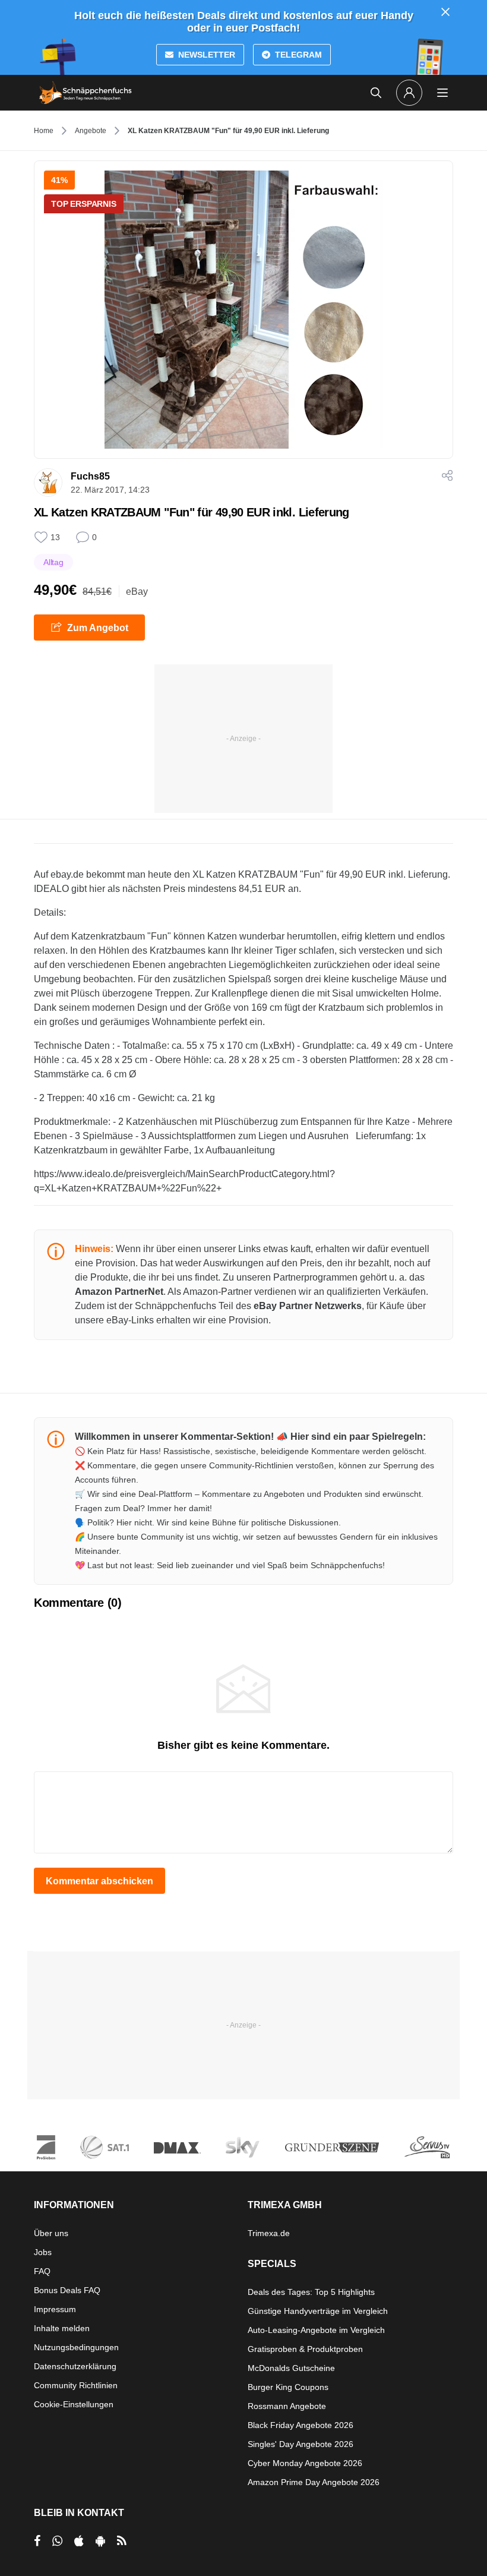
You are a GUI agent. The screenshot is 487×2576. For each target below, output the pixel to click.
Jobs (43, 2252)
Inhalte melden (62, 2328)
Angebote (91, 131)
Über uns (51, 2233)
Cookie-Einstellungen (74, 2404)
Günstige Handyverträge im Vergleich (318, 2311)
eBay (137, 592)
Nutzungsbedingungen (76, 2347)
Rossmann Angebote (287, 2406)
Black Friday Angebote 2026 (301, 2425)
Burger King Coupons (288, 2387)
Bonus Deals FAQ (67, 2290)
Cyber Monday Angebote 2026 (305, 2463)
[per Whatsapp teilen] (57, 2541)
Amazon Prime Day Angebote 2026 (314, 2482)
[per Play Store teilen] (100, 2541)
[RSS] (122, 2541)
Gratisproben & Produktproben (305, 2349)
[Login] (409, 93)
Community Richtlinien (76, 2385)
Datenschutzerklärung (75, 2366)
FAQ (42, 2271)
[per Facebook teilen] (37, 2541)
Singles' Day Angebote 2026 (301, 2444)
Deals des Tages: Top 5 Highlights (311, 2292)
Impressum (55, 2309)
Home (44, 131)
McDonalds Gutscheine (291, 2368)
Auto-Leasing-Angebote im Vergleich (316, 2330)
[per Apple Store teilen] (79, 2541)
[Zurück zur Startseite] (86, 93)
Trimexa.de (269, 2233)
